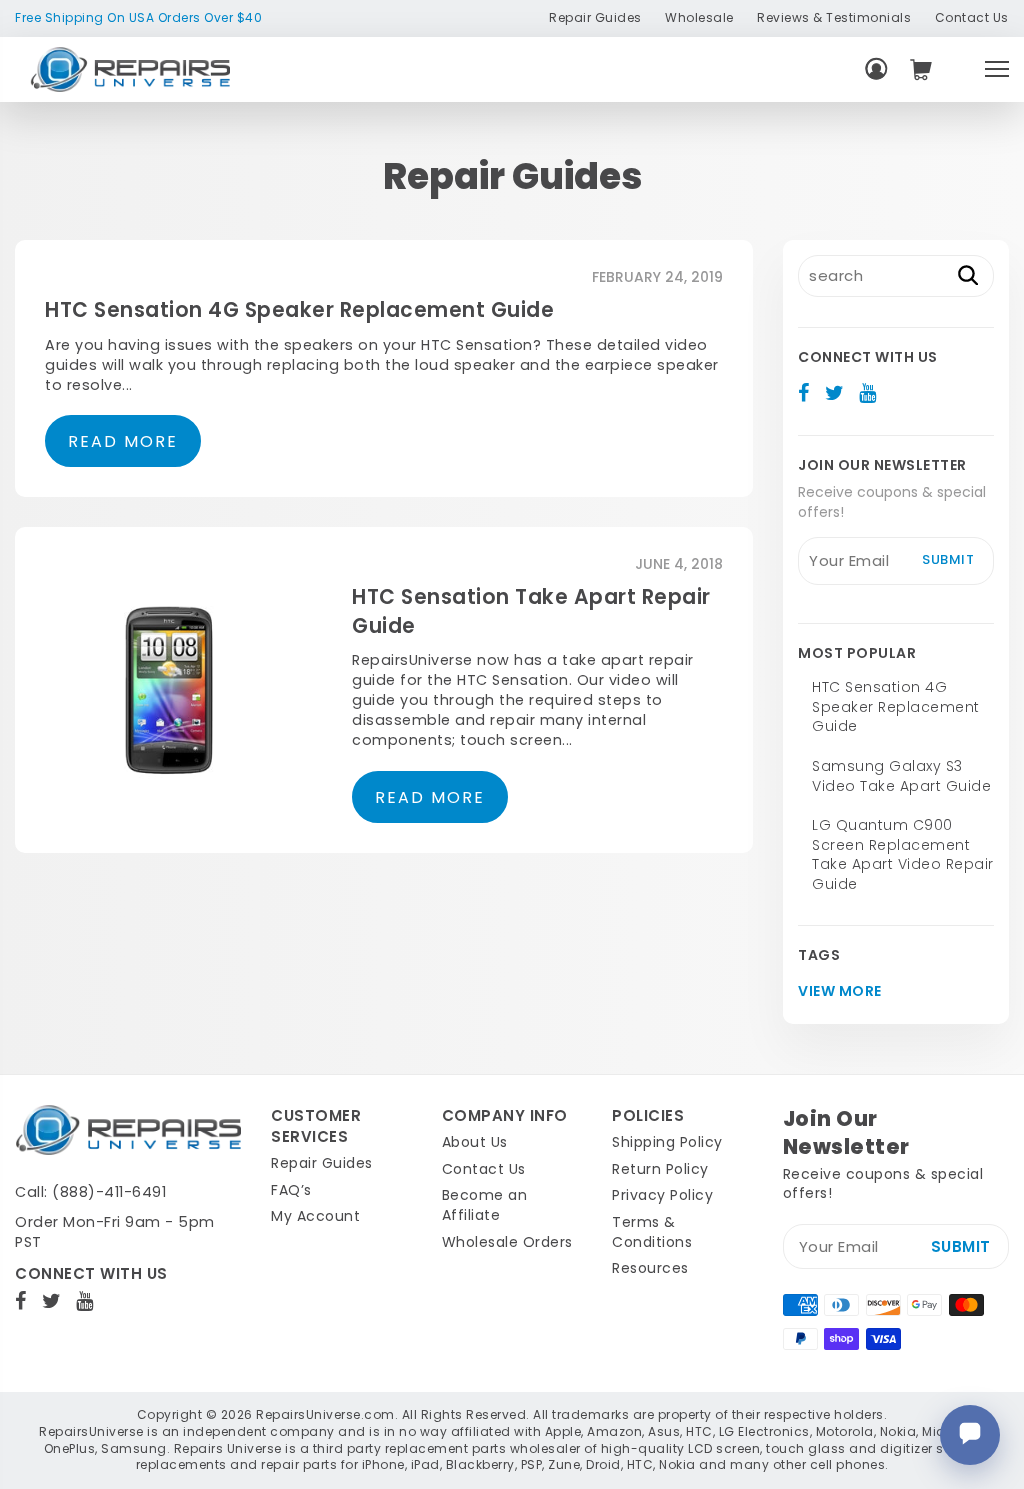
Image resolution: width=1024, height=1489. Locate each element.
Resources (650, 1268)
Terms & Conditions (652, 1232)
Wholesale (699, 17)
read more (123, 441)
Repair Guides (595, 17)
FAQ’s (291, 1190)
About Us (475, 1142)
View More (840, 991)
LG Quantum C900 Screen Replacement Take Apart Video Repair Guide (903, 854)
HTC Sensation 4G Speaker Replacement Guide (299, 310)
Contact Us (972, 17)
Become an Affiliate (485, 1205)
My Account (315, 1216)
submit (948, 559)
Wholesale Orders (507, 1242)
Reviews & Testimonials (834, 17)
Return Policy (660, 1169)
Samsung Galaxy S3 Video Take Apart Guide (901, 776)
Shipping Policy (667, 1142)
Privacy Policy (662, 1195)
